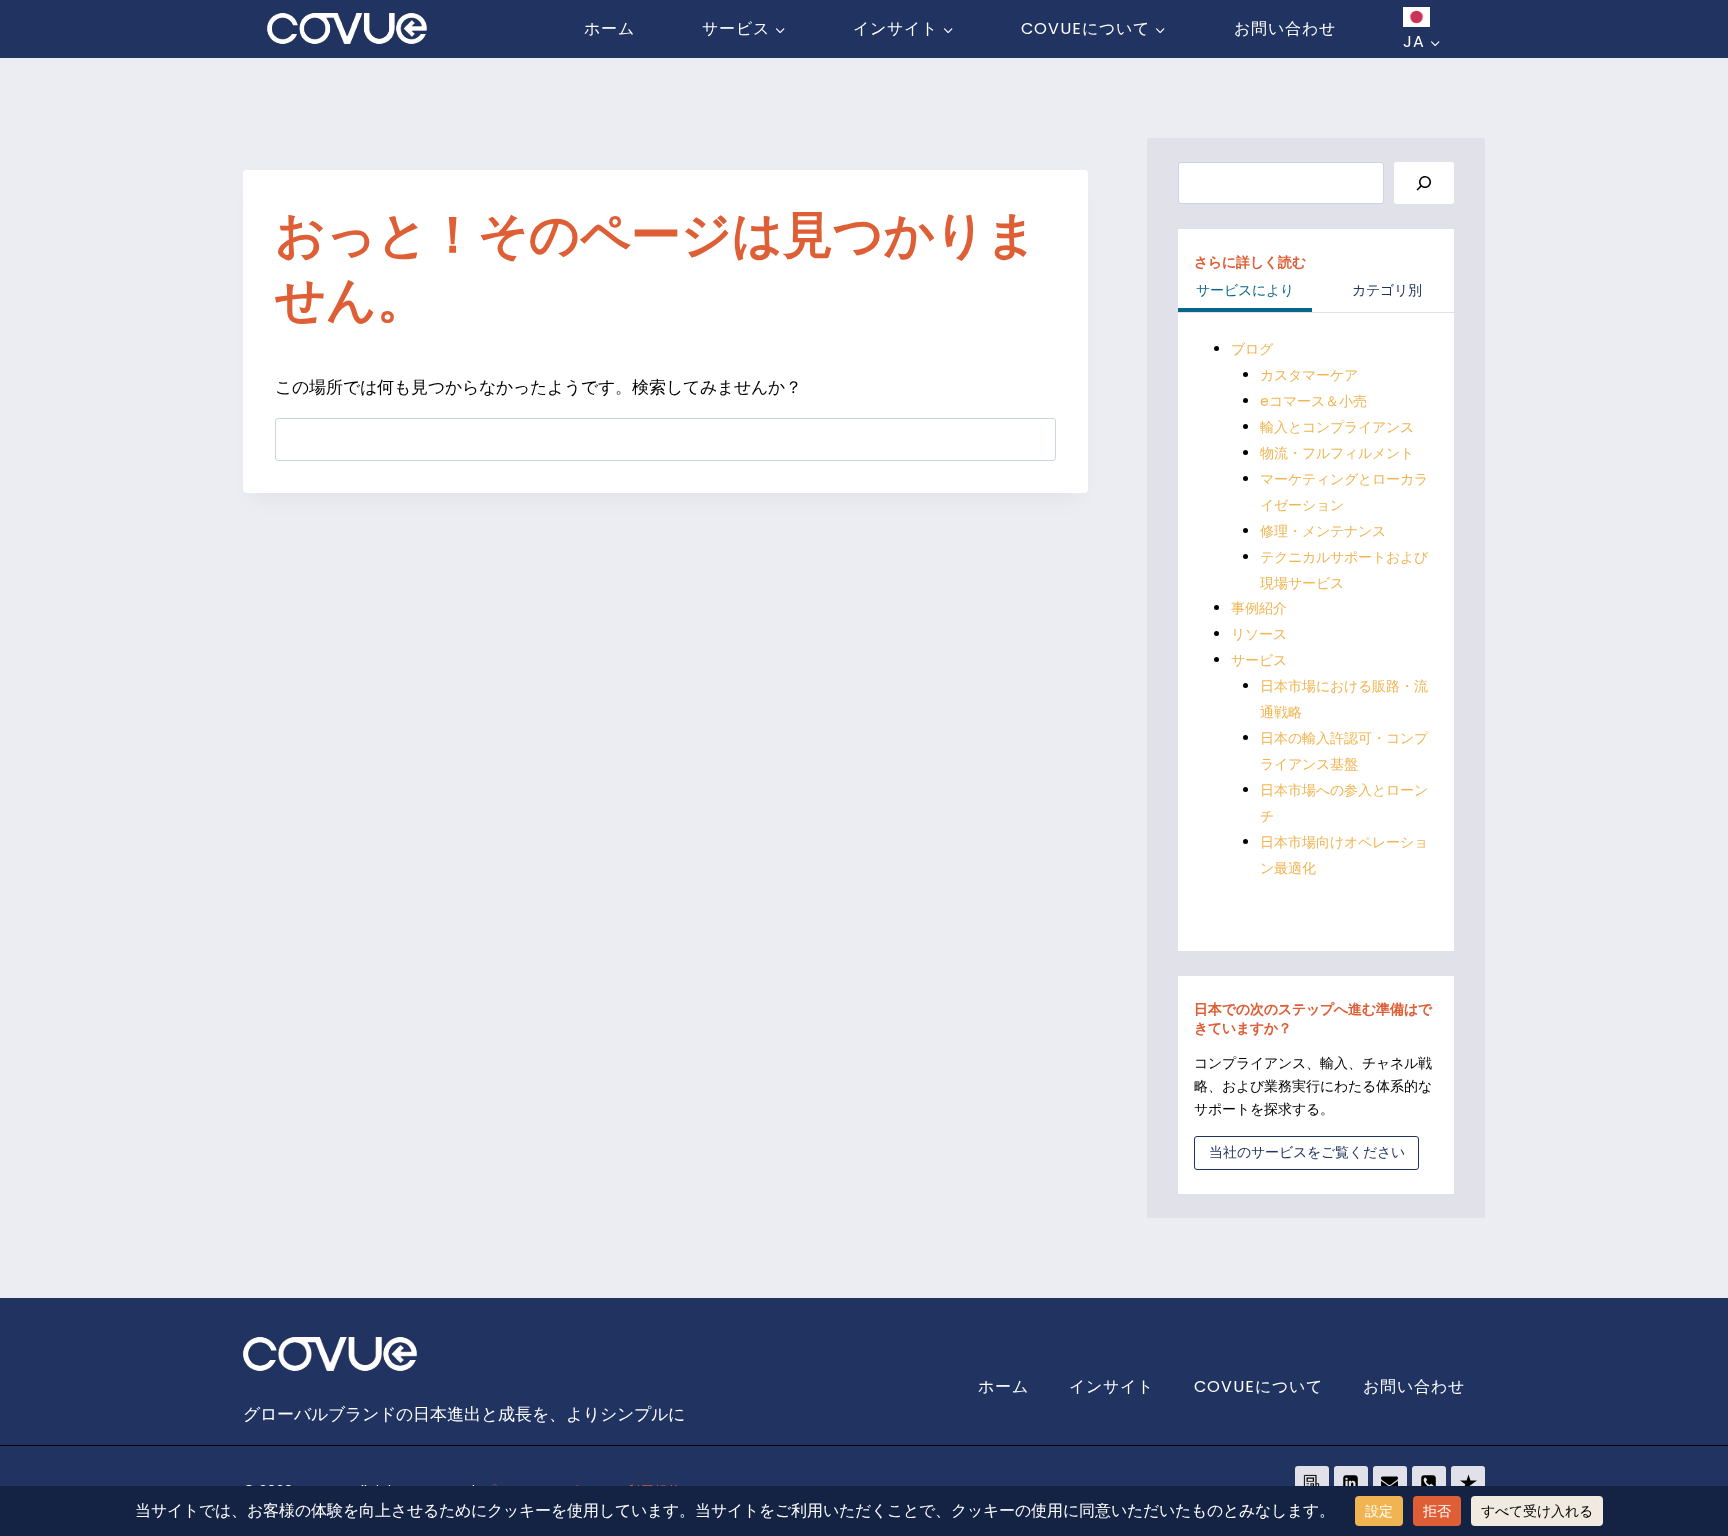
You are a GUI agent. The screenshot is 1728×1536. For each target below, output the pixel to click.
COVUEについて (1258, 1386)
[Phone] (1429, 1483)
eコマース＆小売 (1313, 401)
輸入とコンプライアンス (1337, 427)
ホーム (609, 28)
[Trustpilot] (1468, 1483)
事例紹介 (1259, 608)
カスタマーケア (1309, 375)
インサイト (1111, 1386)
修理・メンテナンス (1323, 531)
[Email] (1390, 1483)
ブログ (1252, 349)
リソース (1259, 634)
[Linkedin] (1351, 1483)
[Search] (1424, 183)
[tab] (1245, 292)
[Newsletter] (1312, 1483)
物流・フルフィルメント (1337, 453)
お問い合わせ (1285, 28)
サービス (1259, 660)
